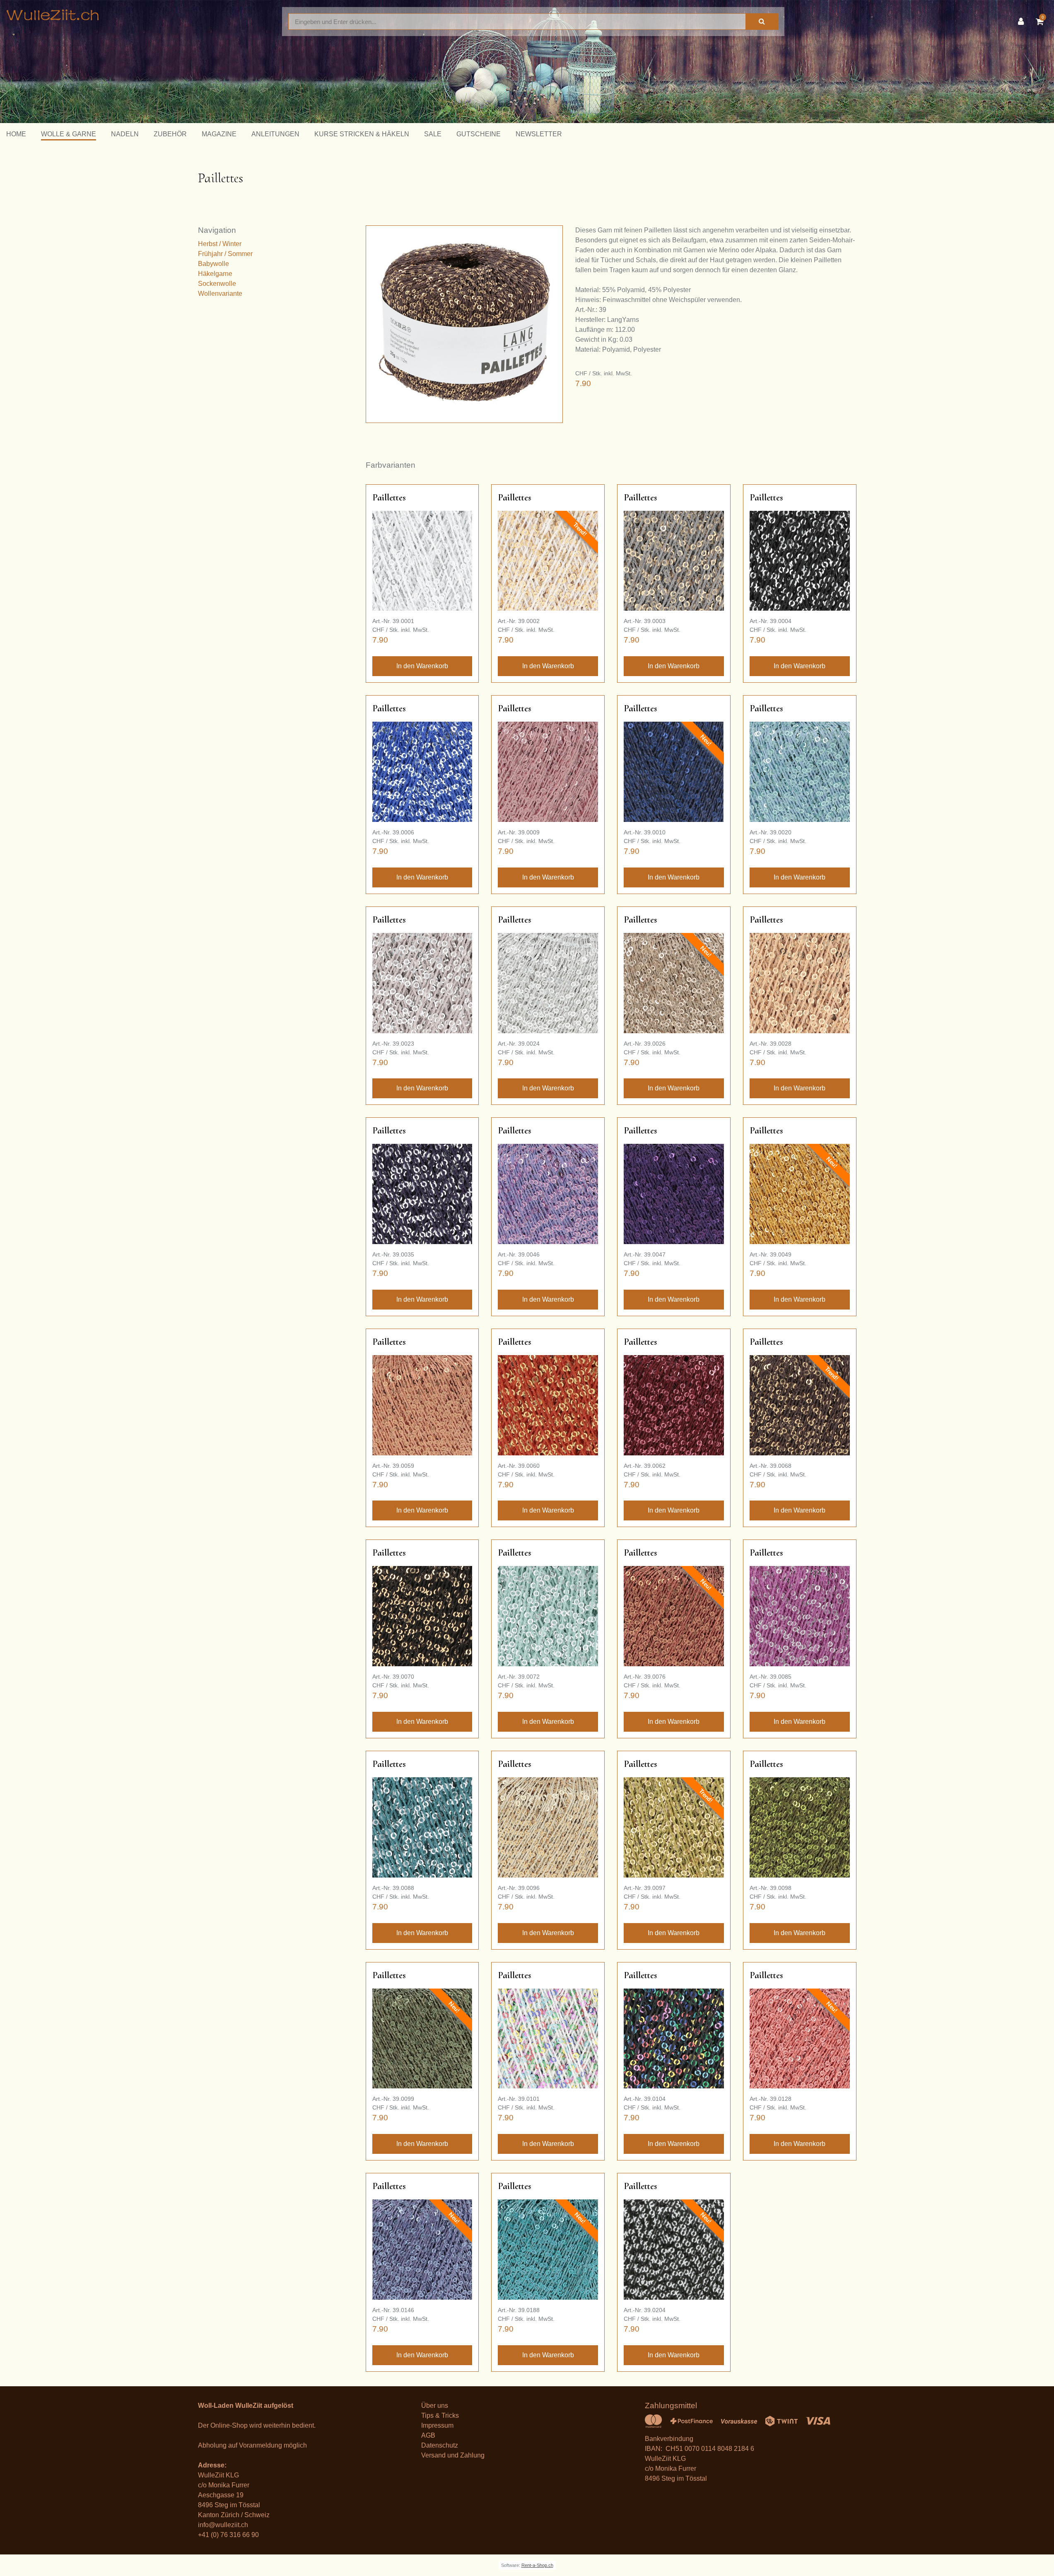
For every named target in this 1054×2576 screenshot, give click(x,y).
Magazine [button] (219, 134)
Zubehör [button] (170, 134)
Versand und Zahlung (453, 2455)
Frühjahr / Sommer (225, 254)
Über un (433, 2406)
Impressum (437, 2425)
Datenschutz (440, 2445)
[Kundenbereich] (1023, 22)
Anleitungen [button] (275, 134)
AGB (428, 2435)
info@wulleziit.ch (223, 2525)
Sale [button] (433, 134)
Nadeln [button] (125, 134)
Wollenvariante (220, 294)
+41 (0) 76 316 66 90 (228, 2535)
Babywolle (213, 264)
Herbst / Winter (220, 244)
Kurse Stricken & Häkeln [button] (362, 134)
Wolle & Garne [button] (69, 134)
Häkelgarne (215, 274)
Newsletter (539, 134)
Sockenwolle (217, 284)
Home (16, 134)
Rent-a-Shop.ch (537, 2565)
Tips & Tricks (440, 2415)
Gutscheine (479, 134)
